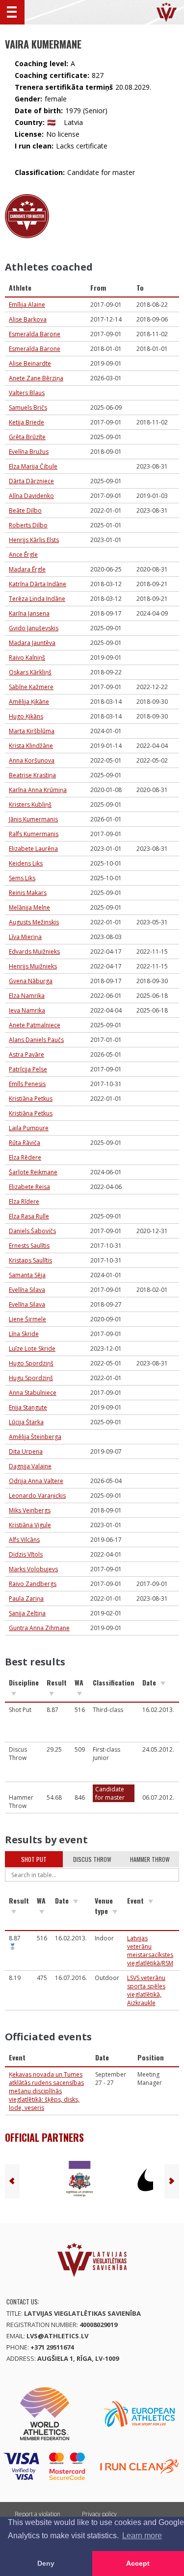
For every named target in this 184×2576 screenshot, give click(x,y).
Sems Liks (22, 878)
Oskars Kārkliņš (30, 672)
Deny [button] (46, 2563)
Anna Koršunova (32, 760)
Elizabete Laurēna (33, 849)
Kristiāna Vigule (30, 1525)
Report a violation (38, 2514)
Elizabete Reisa (29, 1187)
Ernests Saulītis (29, 1246)
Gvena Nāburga (31, 981)
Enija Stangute (28, 1407)
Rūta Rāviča (25, 1143)
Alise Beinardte (30, 363)
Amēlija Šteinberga (35, 1437)
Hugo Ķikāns (26, 716)
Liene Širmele (27, 1319)
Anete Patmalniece (35, 1025)
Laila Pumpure (29, 1128)
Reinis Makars (28, 893)
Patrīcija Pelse (28, 1069)
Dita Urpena (26, 1451)
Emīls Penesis (27, 1084)
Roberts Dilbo (28, 525)
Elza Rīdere (24, 1201)
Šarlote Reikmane (33, 1172)
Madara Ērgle (27, 569)
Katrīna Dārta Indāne (38, 584)
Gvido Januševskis (34, 628)
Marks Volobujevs (33, 1569)
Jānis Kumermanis (33, 819)
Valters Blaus (27, 393)
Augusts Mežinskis (34, 922)
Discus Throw (92, 1859)
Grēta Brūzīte (27, 437)
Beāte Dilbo (25, 510)
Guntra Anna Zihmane (39, 1628)
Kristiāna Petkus (31, 1099)
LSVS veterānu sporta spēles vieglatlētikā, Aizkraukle (146, 1990)
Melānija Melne (29, 907)
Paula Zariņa (26, 1598)
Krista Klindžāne (31, 746)
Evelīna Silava (27, 1290)
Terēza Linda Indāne (37, 599)
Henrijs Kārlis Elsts (34, 540)
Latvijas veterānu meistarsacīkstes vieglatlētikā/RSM (150, 1951)
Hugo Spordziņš (31, 1363)
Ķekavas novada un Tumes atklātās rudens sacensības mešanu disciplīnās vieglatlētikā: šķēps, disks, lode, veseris (46, 2091)
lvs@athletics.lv (57, 2336)
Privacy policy (99, 2514)
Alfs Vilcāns (24, 1540)
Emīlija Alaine (27, 305)
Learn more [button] (142, 2536)
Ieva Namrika (27, 1010)
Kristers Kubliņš (30, 805)
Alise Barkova (28, 319)
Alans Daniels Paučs (36, 1040)
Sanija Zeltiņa (27, 1613)
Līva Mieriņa (25, 937)
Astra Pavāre (26, 1054)
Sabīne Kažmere (31, 687)
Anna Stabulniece (33, 1393)
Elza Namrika (27, 996)
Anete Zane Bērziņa (36, 378)
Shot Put (34, 1859)
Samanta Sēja (27, 1275)
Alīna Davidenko (31, 496)
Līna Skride (24, 1334)
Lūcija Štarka (26, 1422)
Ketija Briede (26, 422)
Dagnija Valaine (30, 1466)
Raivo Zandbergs (33, 1584)
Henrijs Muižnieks (33, 966)
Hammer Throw (150, 1859)
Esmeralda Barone (35, 334)
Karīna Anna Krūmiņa (38, 790)
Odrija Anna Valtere (36, 1481)
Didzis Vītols (26, 1554)
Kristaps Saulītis (30, 1260)
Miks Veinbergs (30, 1510)
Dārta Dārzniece (31, 481)
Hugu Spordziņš (31, 1378)
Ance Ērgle (23, 555)
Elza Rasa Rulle (29, 1216)
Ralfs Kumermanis (34, 834)
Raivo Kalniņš (27, 657)
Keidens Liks (26, 863)
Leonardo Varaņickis (37, 1496)
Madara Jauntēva (32, 643)
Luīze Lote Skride (32, 1349)
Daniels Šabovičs (32, 1231)
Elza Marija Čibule (33, 466)
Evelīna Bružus (29, 452)
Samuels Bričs (28, 408)
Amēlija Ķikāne (29, 702)
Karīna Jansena (29, 613)
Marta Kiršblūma (32, 731)
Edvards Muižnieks (34, 952)
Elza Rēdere (25, 1157)
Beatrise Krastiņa (32, 775)
